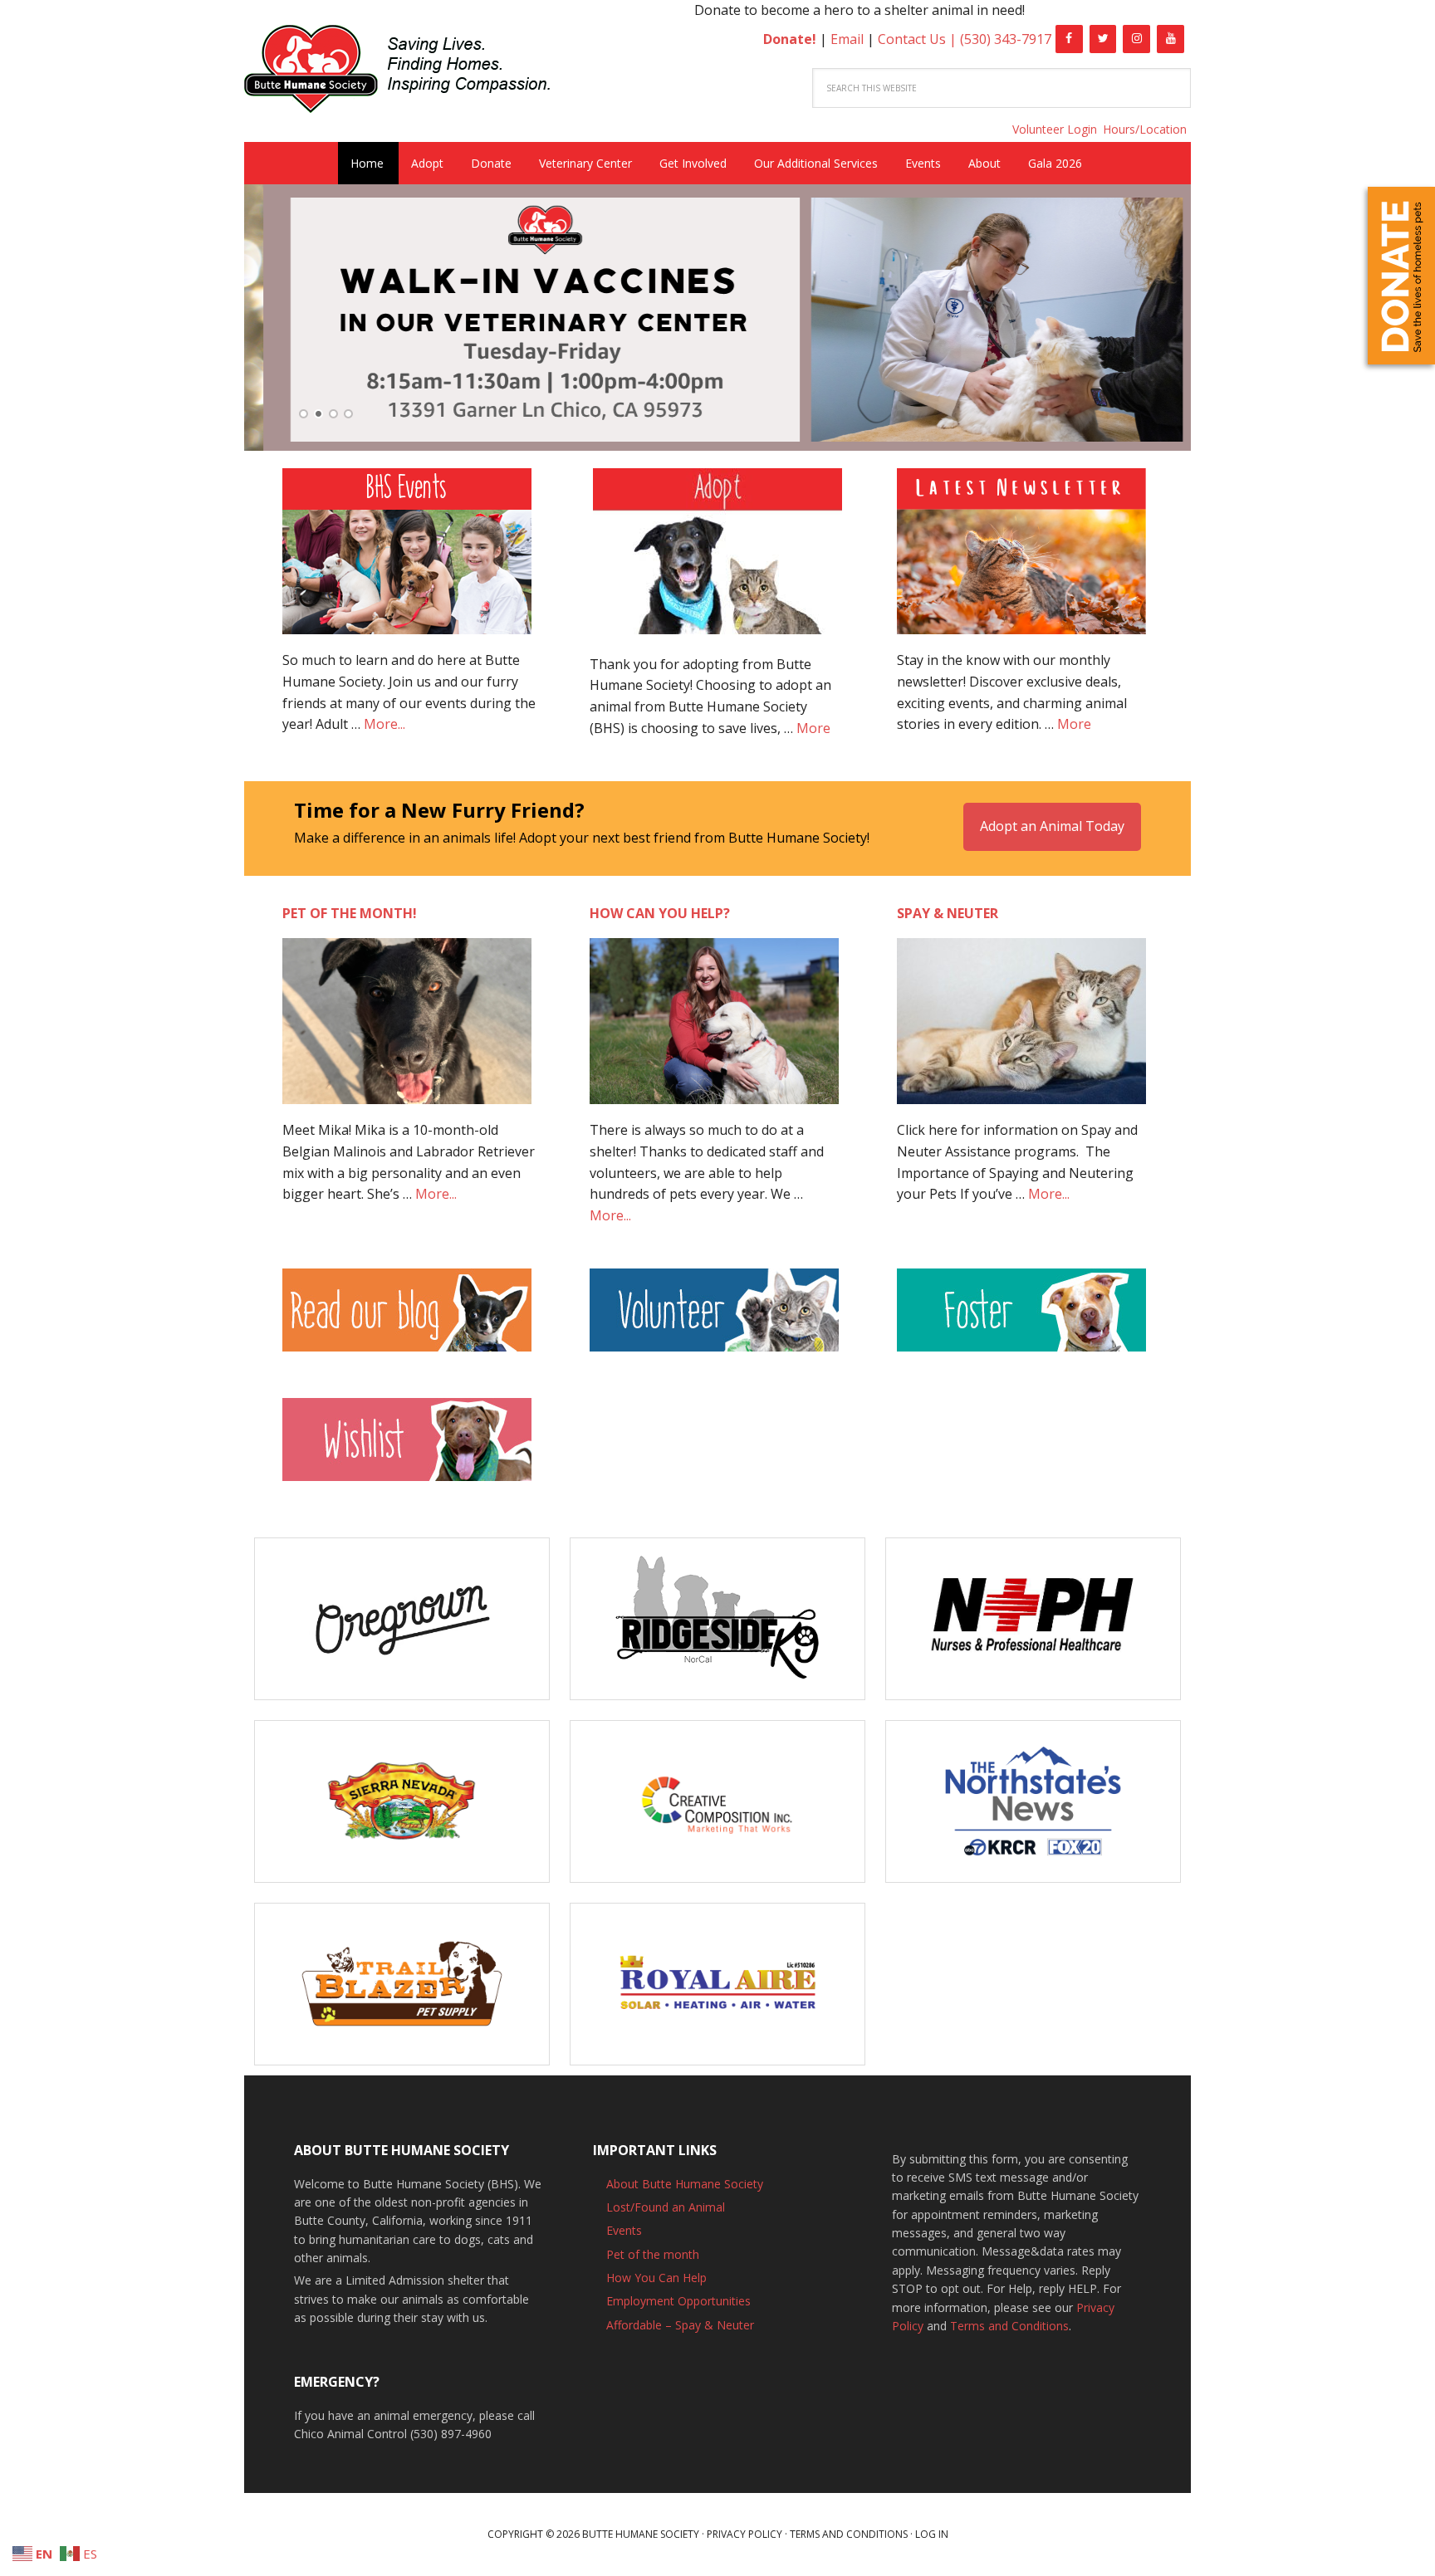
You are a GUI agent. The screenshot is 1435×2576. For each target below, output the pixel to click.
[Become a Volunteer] (714, 1318)
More (813, 728)
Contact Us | (919, 39)
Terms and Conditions (1009, 2326)
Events (624, 2230)
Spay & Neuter (948, 913)
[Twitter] (1103, 39)
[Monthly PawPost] (1021, 560)
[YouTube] (1171, 39)
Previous (248, 321)
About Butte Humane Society (685, 2184)
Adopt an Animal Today (1052, 826)
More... (384, 724)
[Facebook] (1069, 39)
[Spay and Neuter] (1021, 1029)
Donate (1401, 276)
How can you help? (660, 913)
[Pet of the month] (407, 1029)
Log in (932, 2534)
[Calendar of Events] (407, 560)
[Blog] (410, 1318)
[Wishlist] (407, 1448)
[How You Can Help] (714, 1029)
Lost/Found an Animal (666, 2207)
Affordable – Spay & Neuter (680, 2325)
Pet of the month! (350, 913)
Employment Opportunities (678, 2301)
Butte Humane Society (410, 72)
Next (1187, 321)
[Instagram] (1136, 39)
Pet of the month (653, 2254)
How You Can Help (656, 2278)
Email (847, 39)
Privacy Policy (744, 2534)
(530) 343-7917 (1006, 39)
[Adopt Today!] (717, 551)
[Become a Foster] (1021, 1318)
